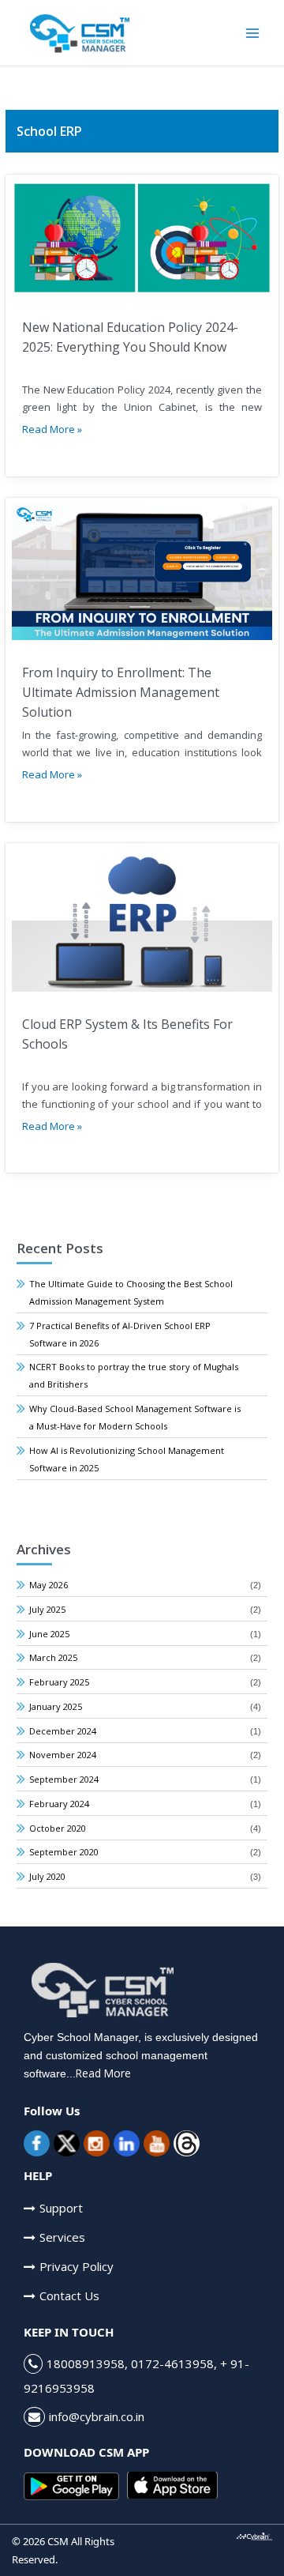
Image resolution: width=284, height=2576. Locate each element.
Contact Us (69, 2295)
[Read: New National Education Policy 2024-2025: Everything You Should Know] (142, 237)
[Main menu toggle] (253, 33)
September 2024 (64, 1779)
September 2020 (64, 1852)
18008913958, (89, 2363)
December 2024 (63, 1731)
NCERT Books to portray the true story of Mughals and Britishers (134, 1375)
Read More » (52, 429)
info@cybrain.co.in (97, 2416)
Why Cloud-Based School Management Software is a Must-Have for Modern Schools (135, 1417)
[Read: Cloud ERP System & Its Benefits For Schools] (142, 919)
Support (61, 2208)
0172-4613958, (174, 2363)
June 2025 (49, 1634)
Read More (103, 2073)
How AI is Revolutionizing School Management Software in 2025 (127, 1459)
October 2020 (58, 1828)
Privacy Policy (77, 2266)
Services (62, 2237)
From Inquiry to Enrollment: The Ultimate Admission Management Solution (121, 692)
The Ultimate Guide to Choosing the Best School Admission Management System (131, 1292)
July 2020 (47, 1876)
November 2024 (63, 1755)
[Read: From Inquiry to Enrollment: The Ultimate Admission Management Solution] (142, 571)
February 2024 (59, 1804)
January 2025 (56, 1706)
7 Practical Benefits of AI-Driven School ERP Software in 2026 (120, 1334)
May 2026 (49, 1585)
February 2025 (59, 1682)
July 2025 (47, 1609)
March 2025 (53, 1657)
